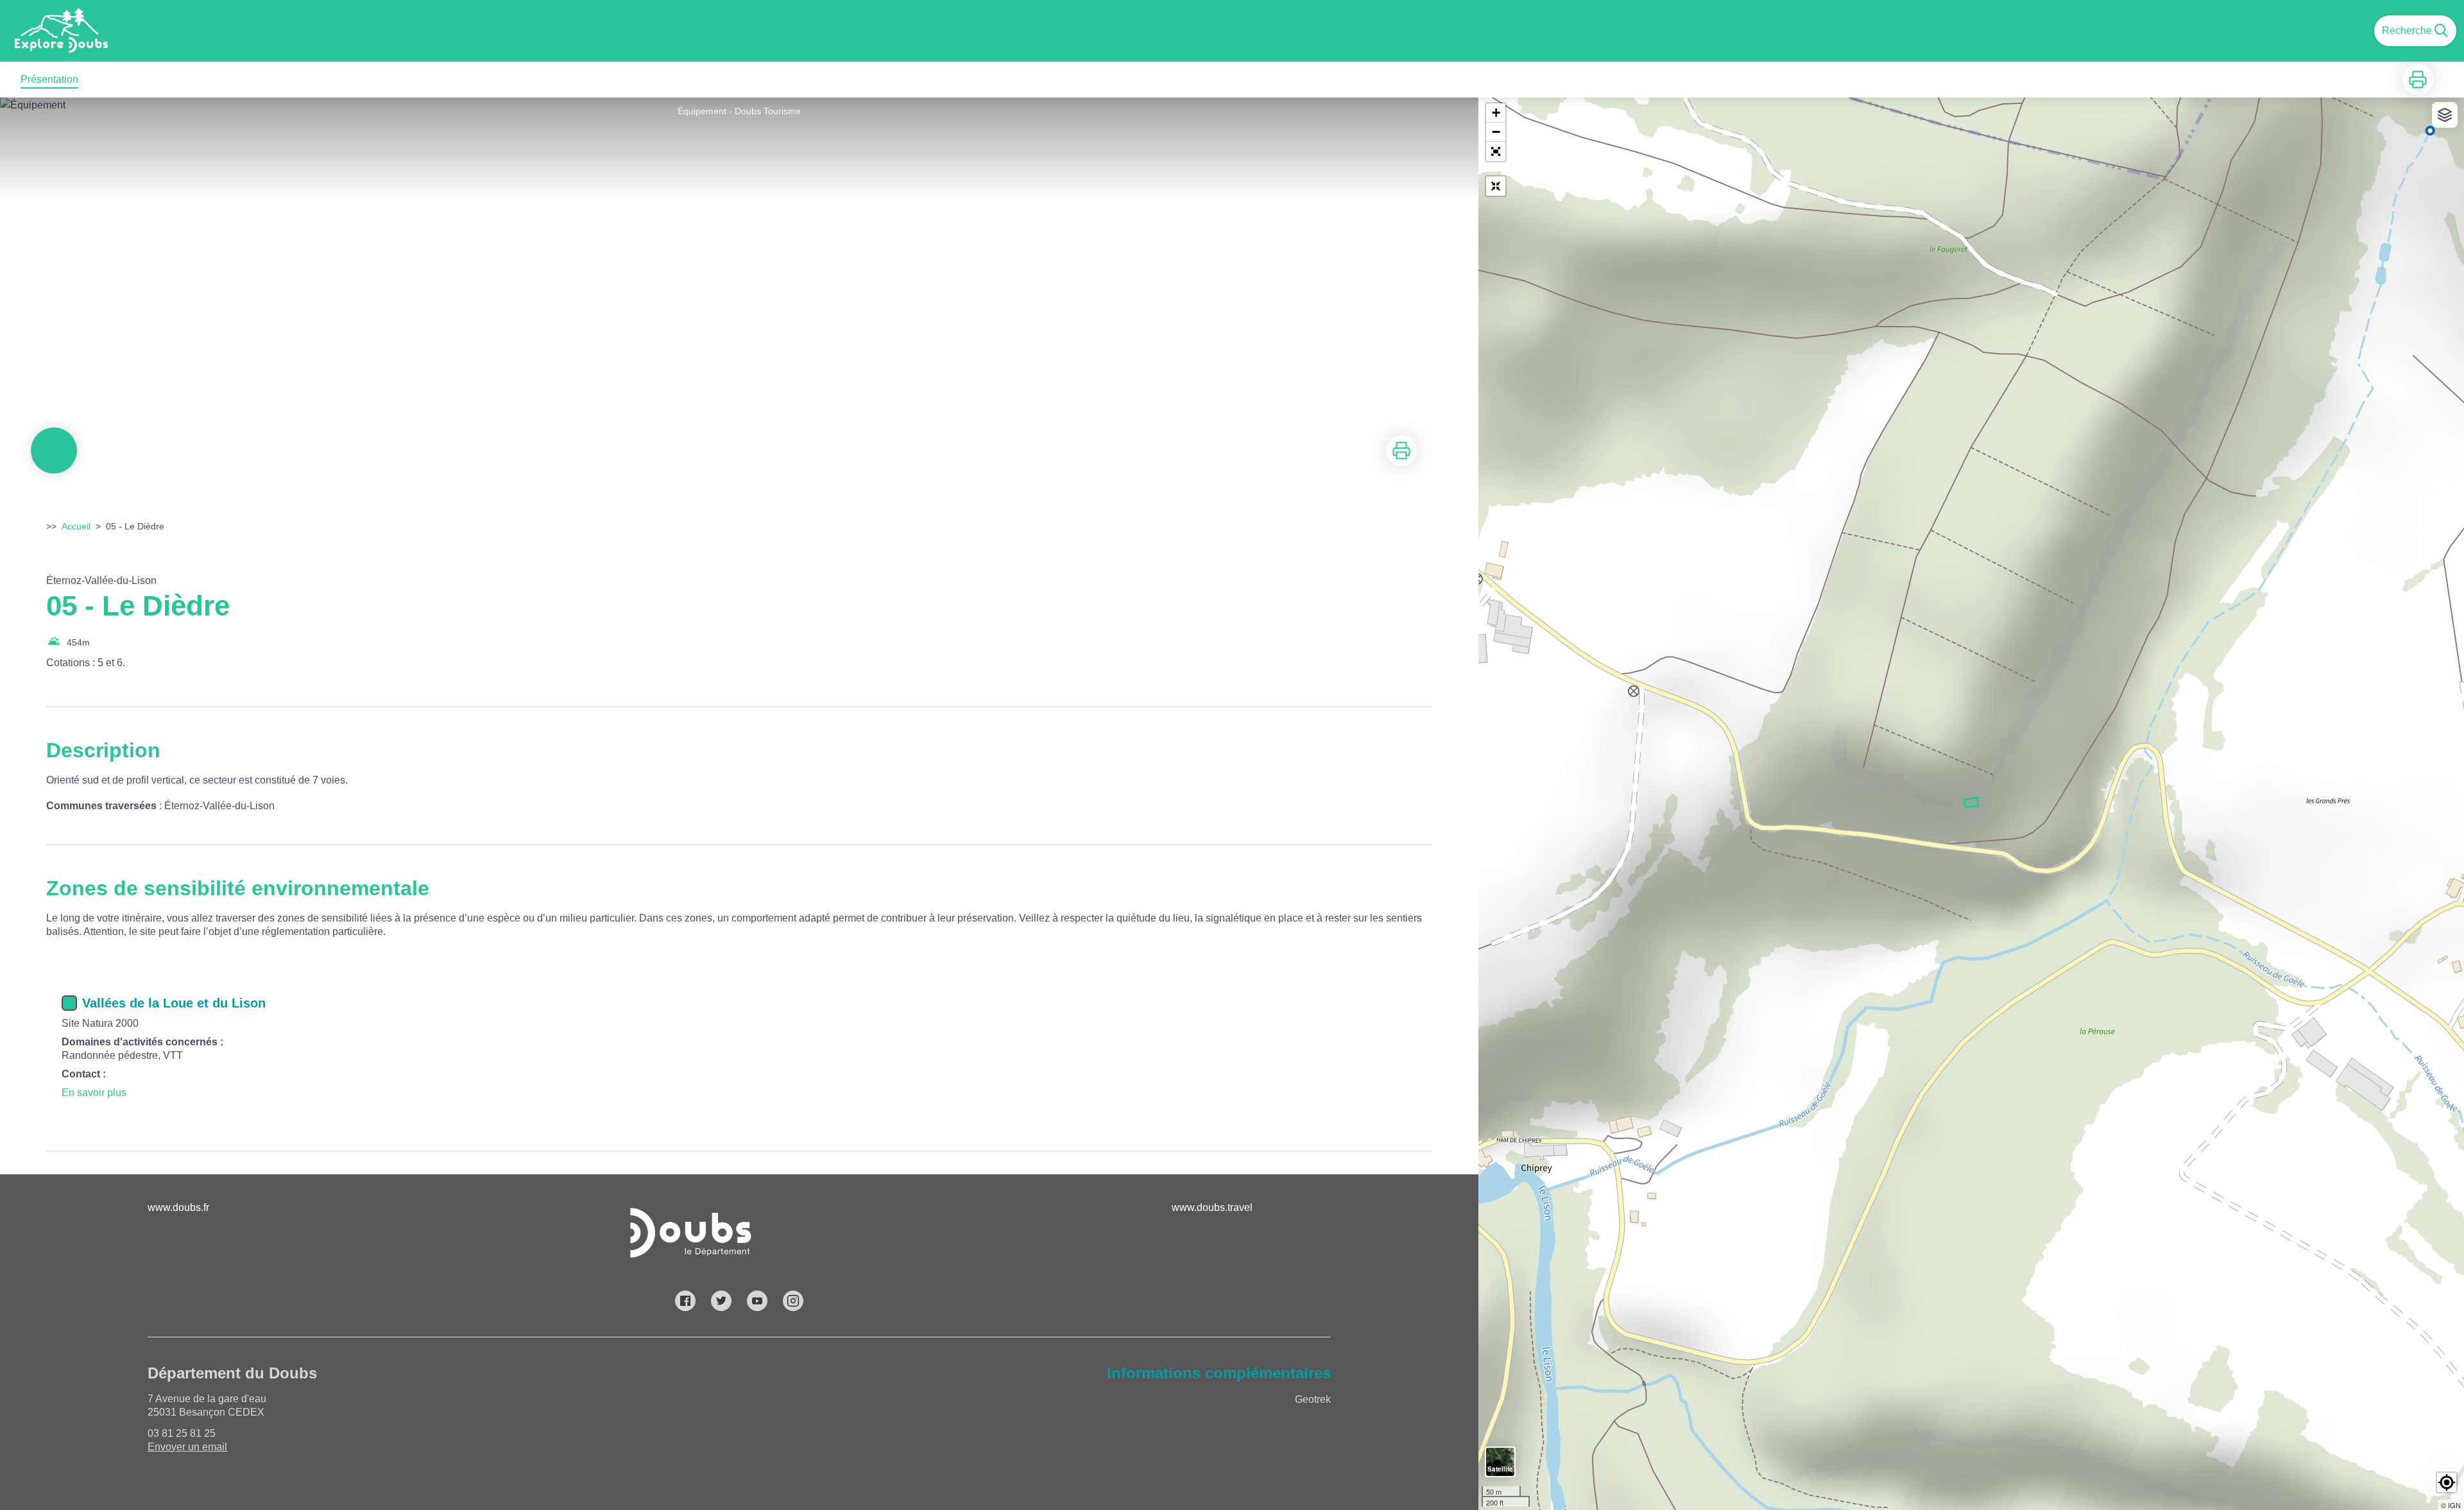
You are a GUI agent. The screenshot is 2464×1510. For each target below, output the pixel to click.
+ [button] (1496, 113)
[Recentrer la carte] (1496, 186)
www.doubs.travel (1212, 1207)
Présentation (49, 79)
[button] (1496, 151)
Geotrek (1313, 1399)
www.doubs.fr (178, 1207)
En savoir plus (94, 1093)
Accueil (76, 526)
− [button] (1496, 132)
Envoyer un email (187, 1447)
